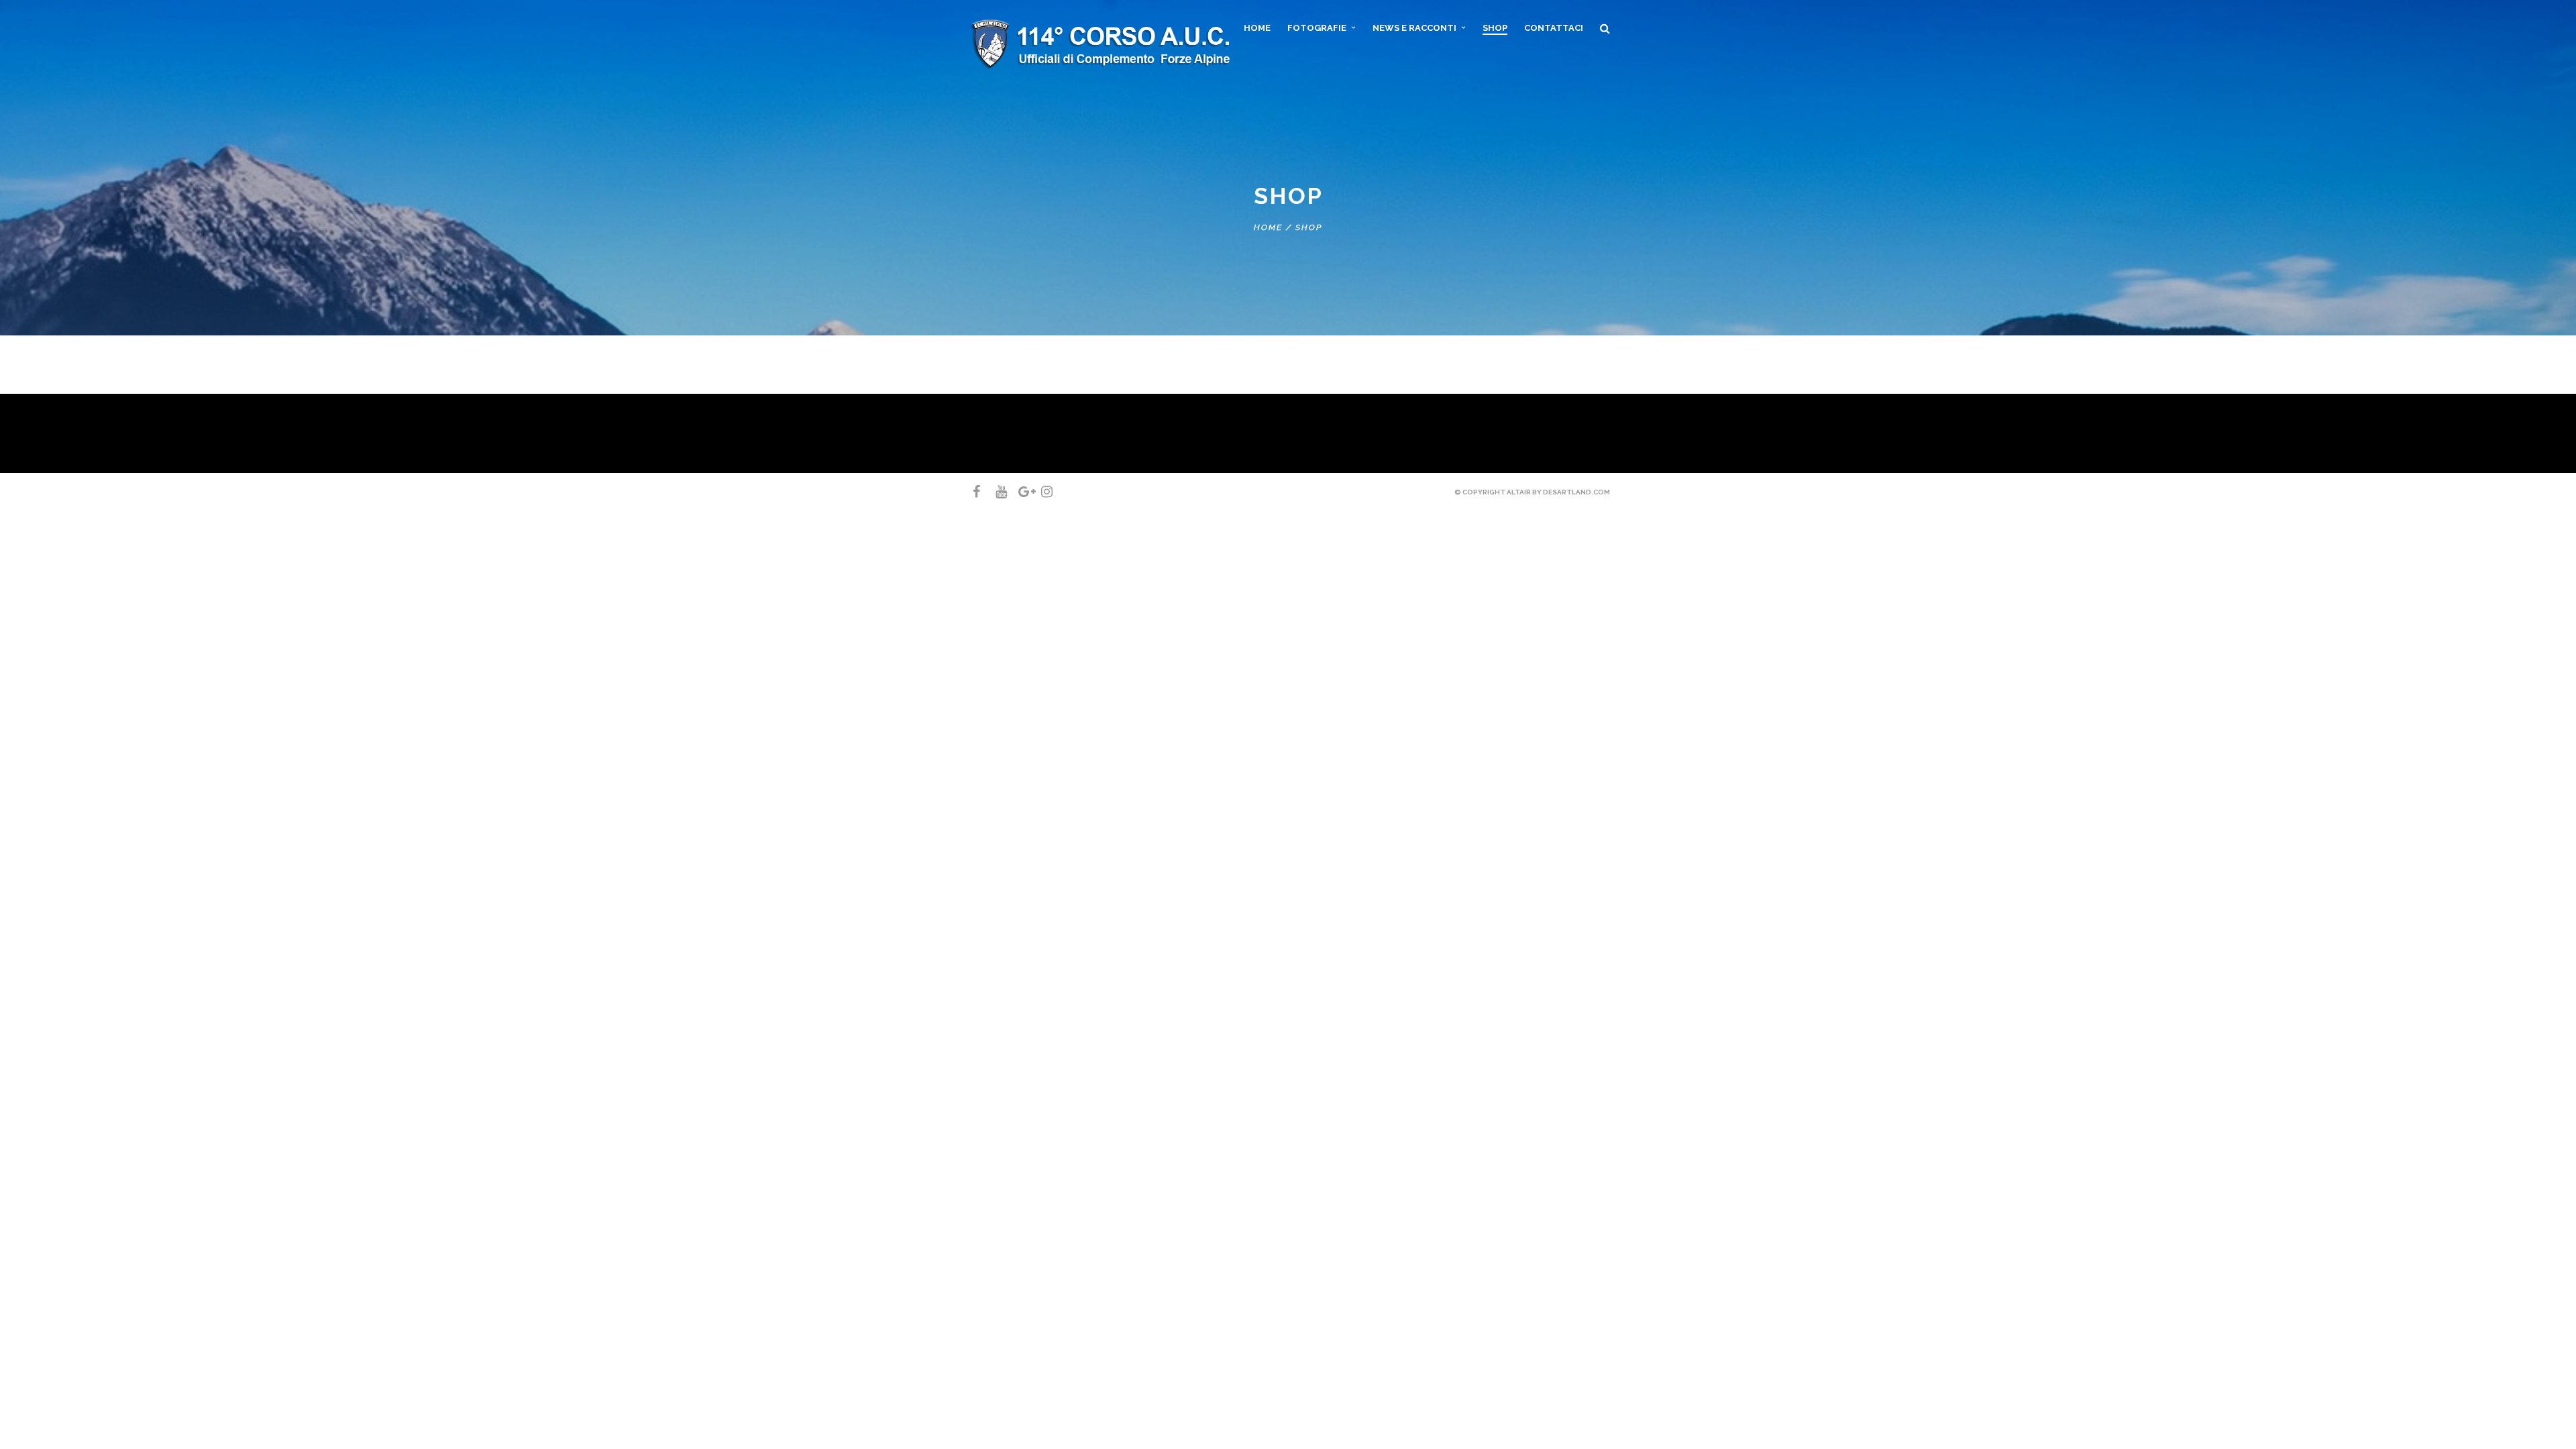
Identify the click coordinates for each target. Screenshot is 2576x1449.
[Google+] (1018, 492)
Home (1268, 227)
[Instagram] (1041, 492)
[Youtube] (996, 492)
